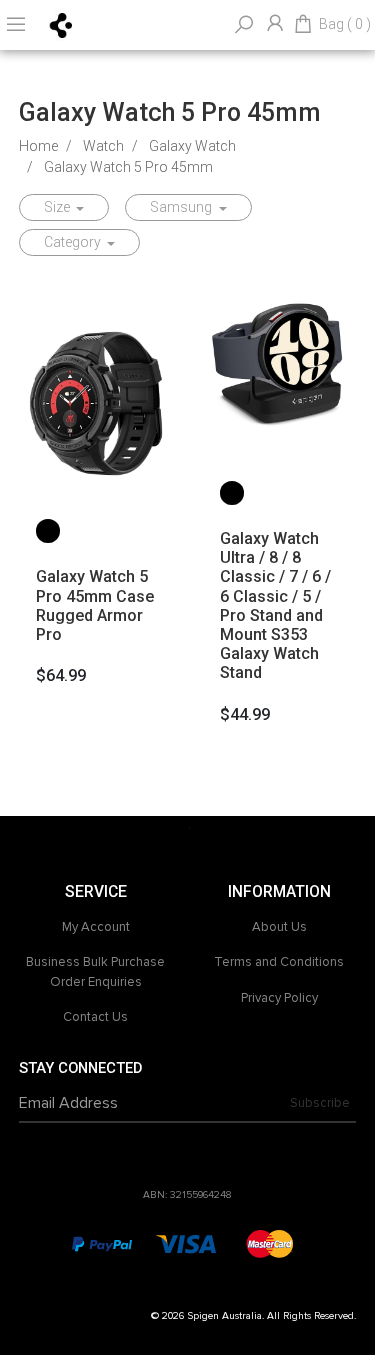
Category (74, 242)
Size (58, 207)
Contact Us (95, 1017)
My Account (96, 927)
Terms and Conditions (279, 962)
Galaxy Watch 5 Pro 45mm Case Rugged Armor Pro (95, 605)
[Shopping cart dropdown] (303, 25)
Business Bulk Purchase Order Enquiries (95, 972)
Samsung (182, 207)
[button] (48, 531)
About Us (279, 927)
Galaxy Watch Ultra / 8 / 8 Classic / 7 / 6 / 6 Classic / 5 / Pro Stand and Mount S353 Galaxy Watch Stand (275, 605)
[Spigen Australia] (61, 24)
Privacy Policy (279, 998)
